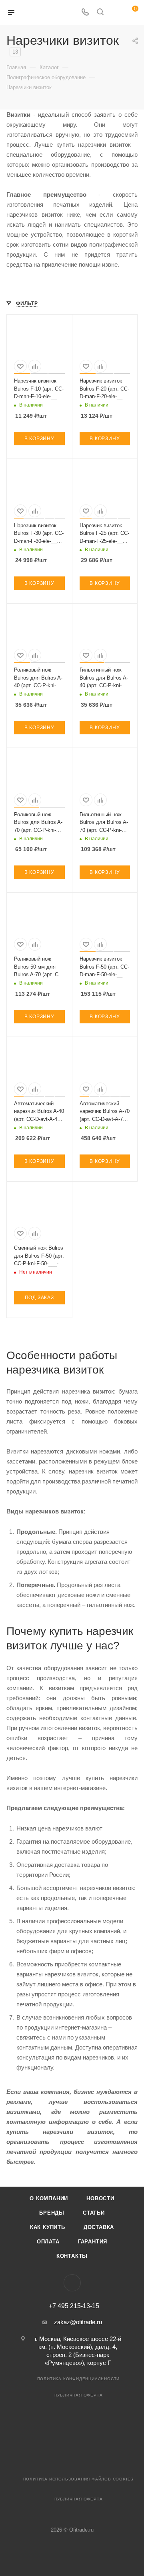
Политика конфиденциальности (79, 2379)
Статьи (94, 2213)
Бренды (52, 2213)
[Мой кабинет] (115, 13)
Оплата (48, 2242)
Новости (100, 2198)
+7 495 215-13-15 (74, 2306)
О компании (49, 2198)
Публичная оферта (79, 2395)
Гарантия (93, 2242)
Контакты (72, 2256)
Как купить (48, 2227)
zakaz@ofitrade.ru (78, 2322)
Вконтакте (72, 2283)
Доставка (99, 2227)
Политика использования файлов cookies (79, 2479)
